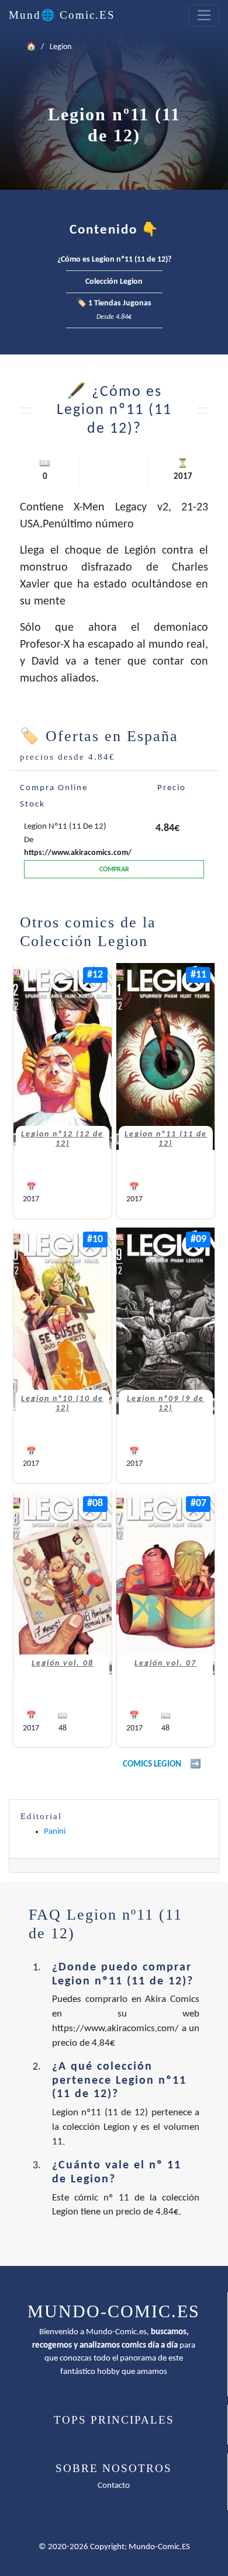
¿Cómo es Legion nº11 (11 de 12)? (114, 260)
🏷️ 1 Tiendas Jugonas (114, 310)
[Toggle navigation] (204, 16)
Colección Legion (114, 282)
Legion (61, 47)
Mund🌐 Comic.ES (62, 15)
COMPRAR (114, 870)
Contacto (114, 2486)
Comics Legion (152, 1765)
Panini (55, 1832)
